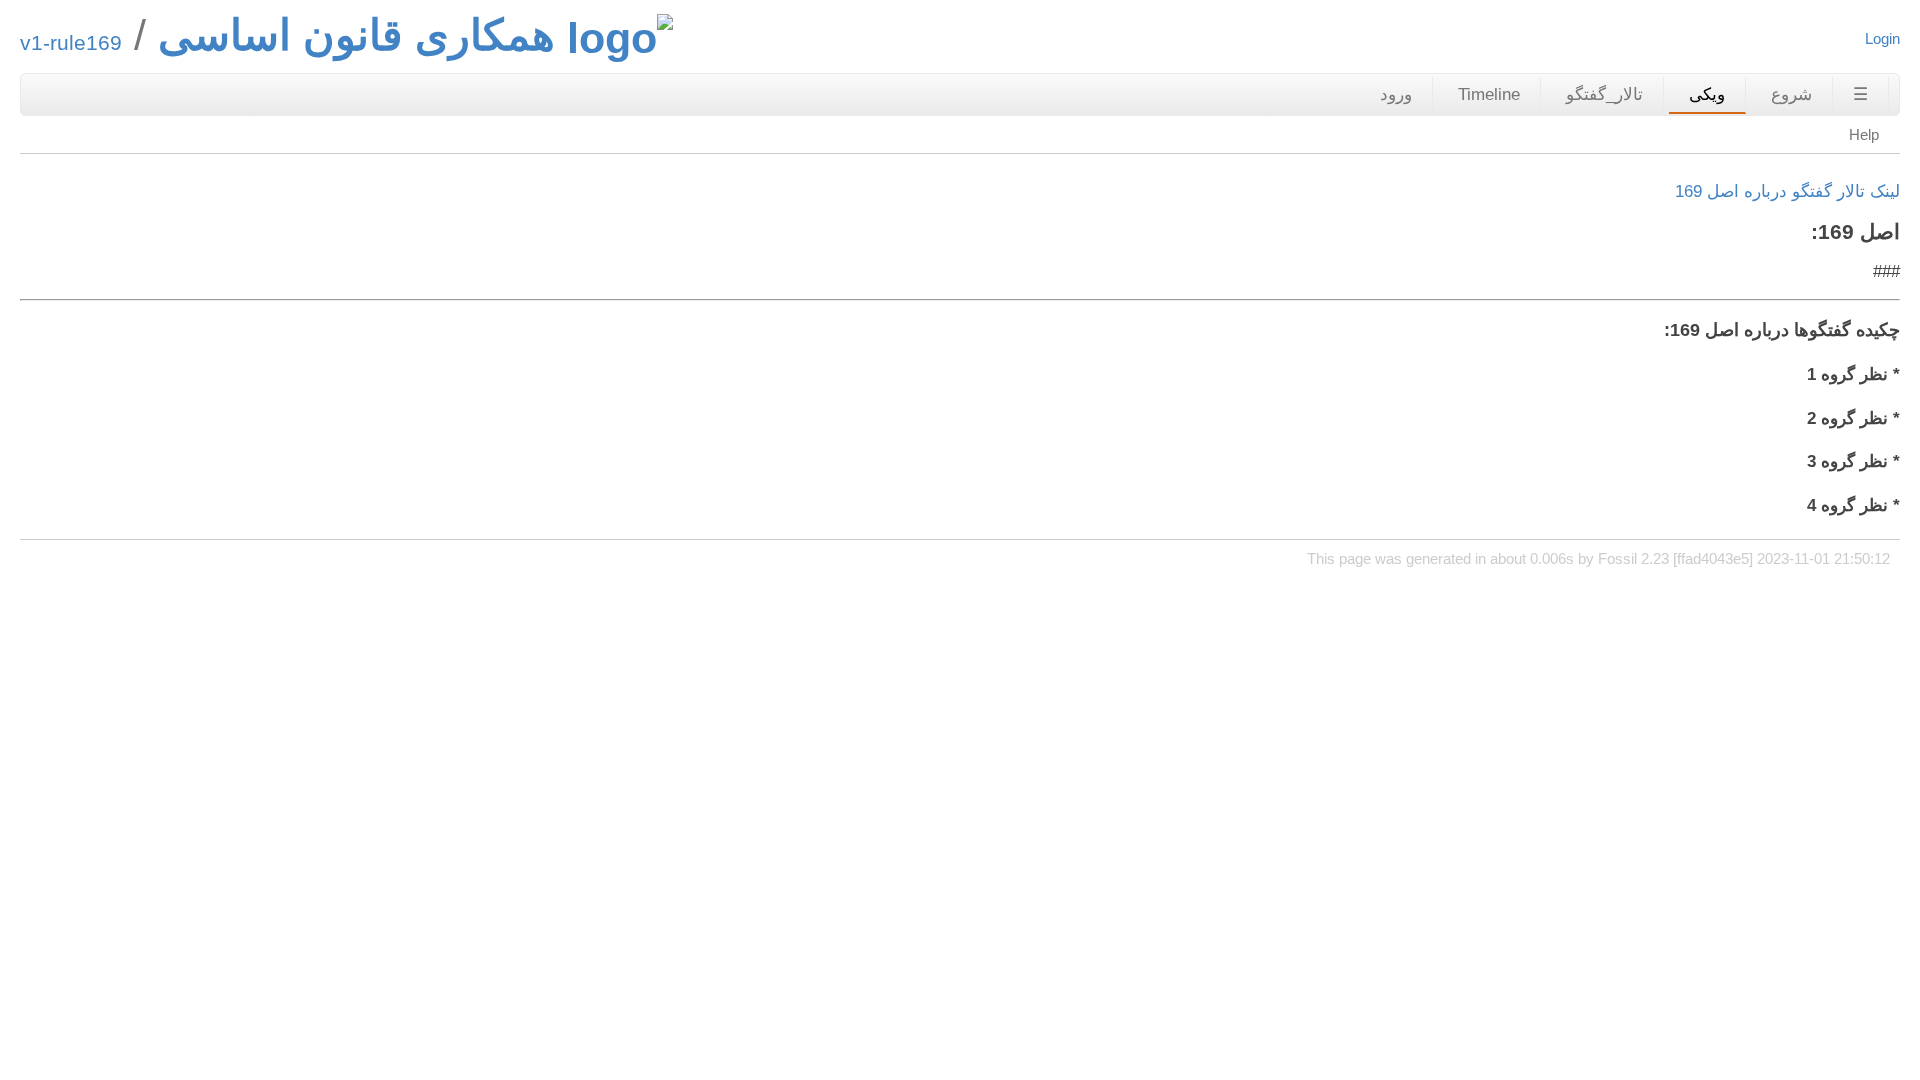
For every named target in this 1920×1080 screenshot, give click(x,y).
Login (1882, 38)
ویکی (1707, 94)
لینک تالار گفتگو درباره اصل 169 (1787, 191)
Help (1864, 134)
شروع (1791, 94)
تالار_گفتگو (1604, 94)
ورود (1396, 94)
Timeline (1489, 94)
